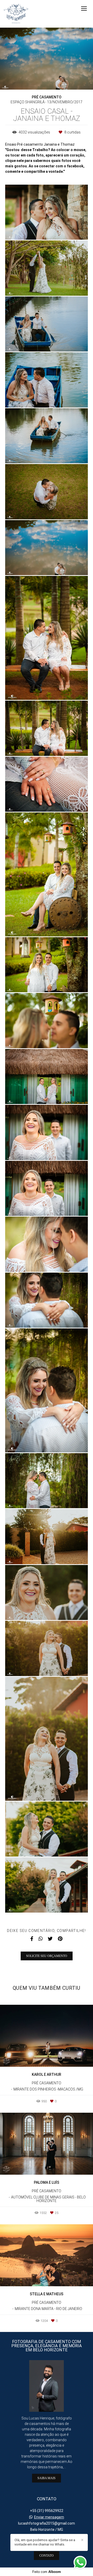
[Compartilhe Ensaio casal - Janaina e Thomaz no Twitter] (50, 1939)
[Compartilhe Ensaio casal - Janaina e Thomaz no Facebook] (32, 1939)
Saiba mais (47, 2478)
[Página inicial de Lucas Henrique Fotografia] (16, 14)
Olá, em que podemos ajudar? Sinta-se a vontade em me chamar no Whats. (45, 2542)
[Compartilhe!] (47, 229)
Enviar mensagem (49, 2517)
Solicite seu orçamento (47, 1956)
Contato (47, 2556)
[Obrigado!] (32, 229)
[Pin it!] (62, 229)
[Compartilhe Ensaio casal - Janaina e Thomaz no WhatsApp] (41, 1939)
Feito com (47, 2572)
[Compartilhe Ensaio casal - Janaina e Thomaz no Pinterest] (60, 1939)
